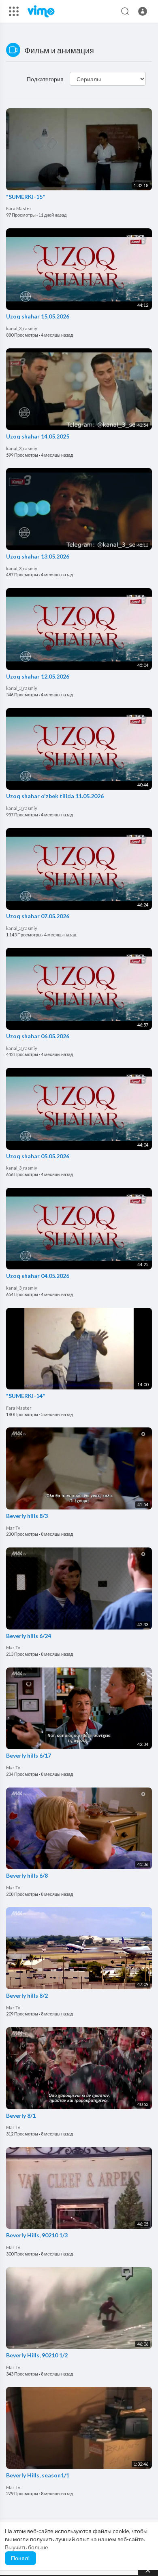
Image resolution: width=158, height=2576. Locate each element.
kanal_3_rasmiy (22, 328)
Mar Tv (13, 1528)
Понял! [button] (20, 2558)
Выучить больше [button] (27, 2547)
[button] (143, 11)
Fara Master (19, 208)
